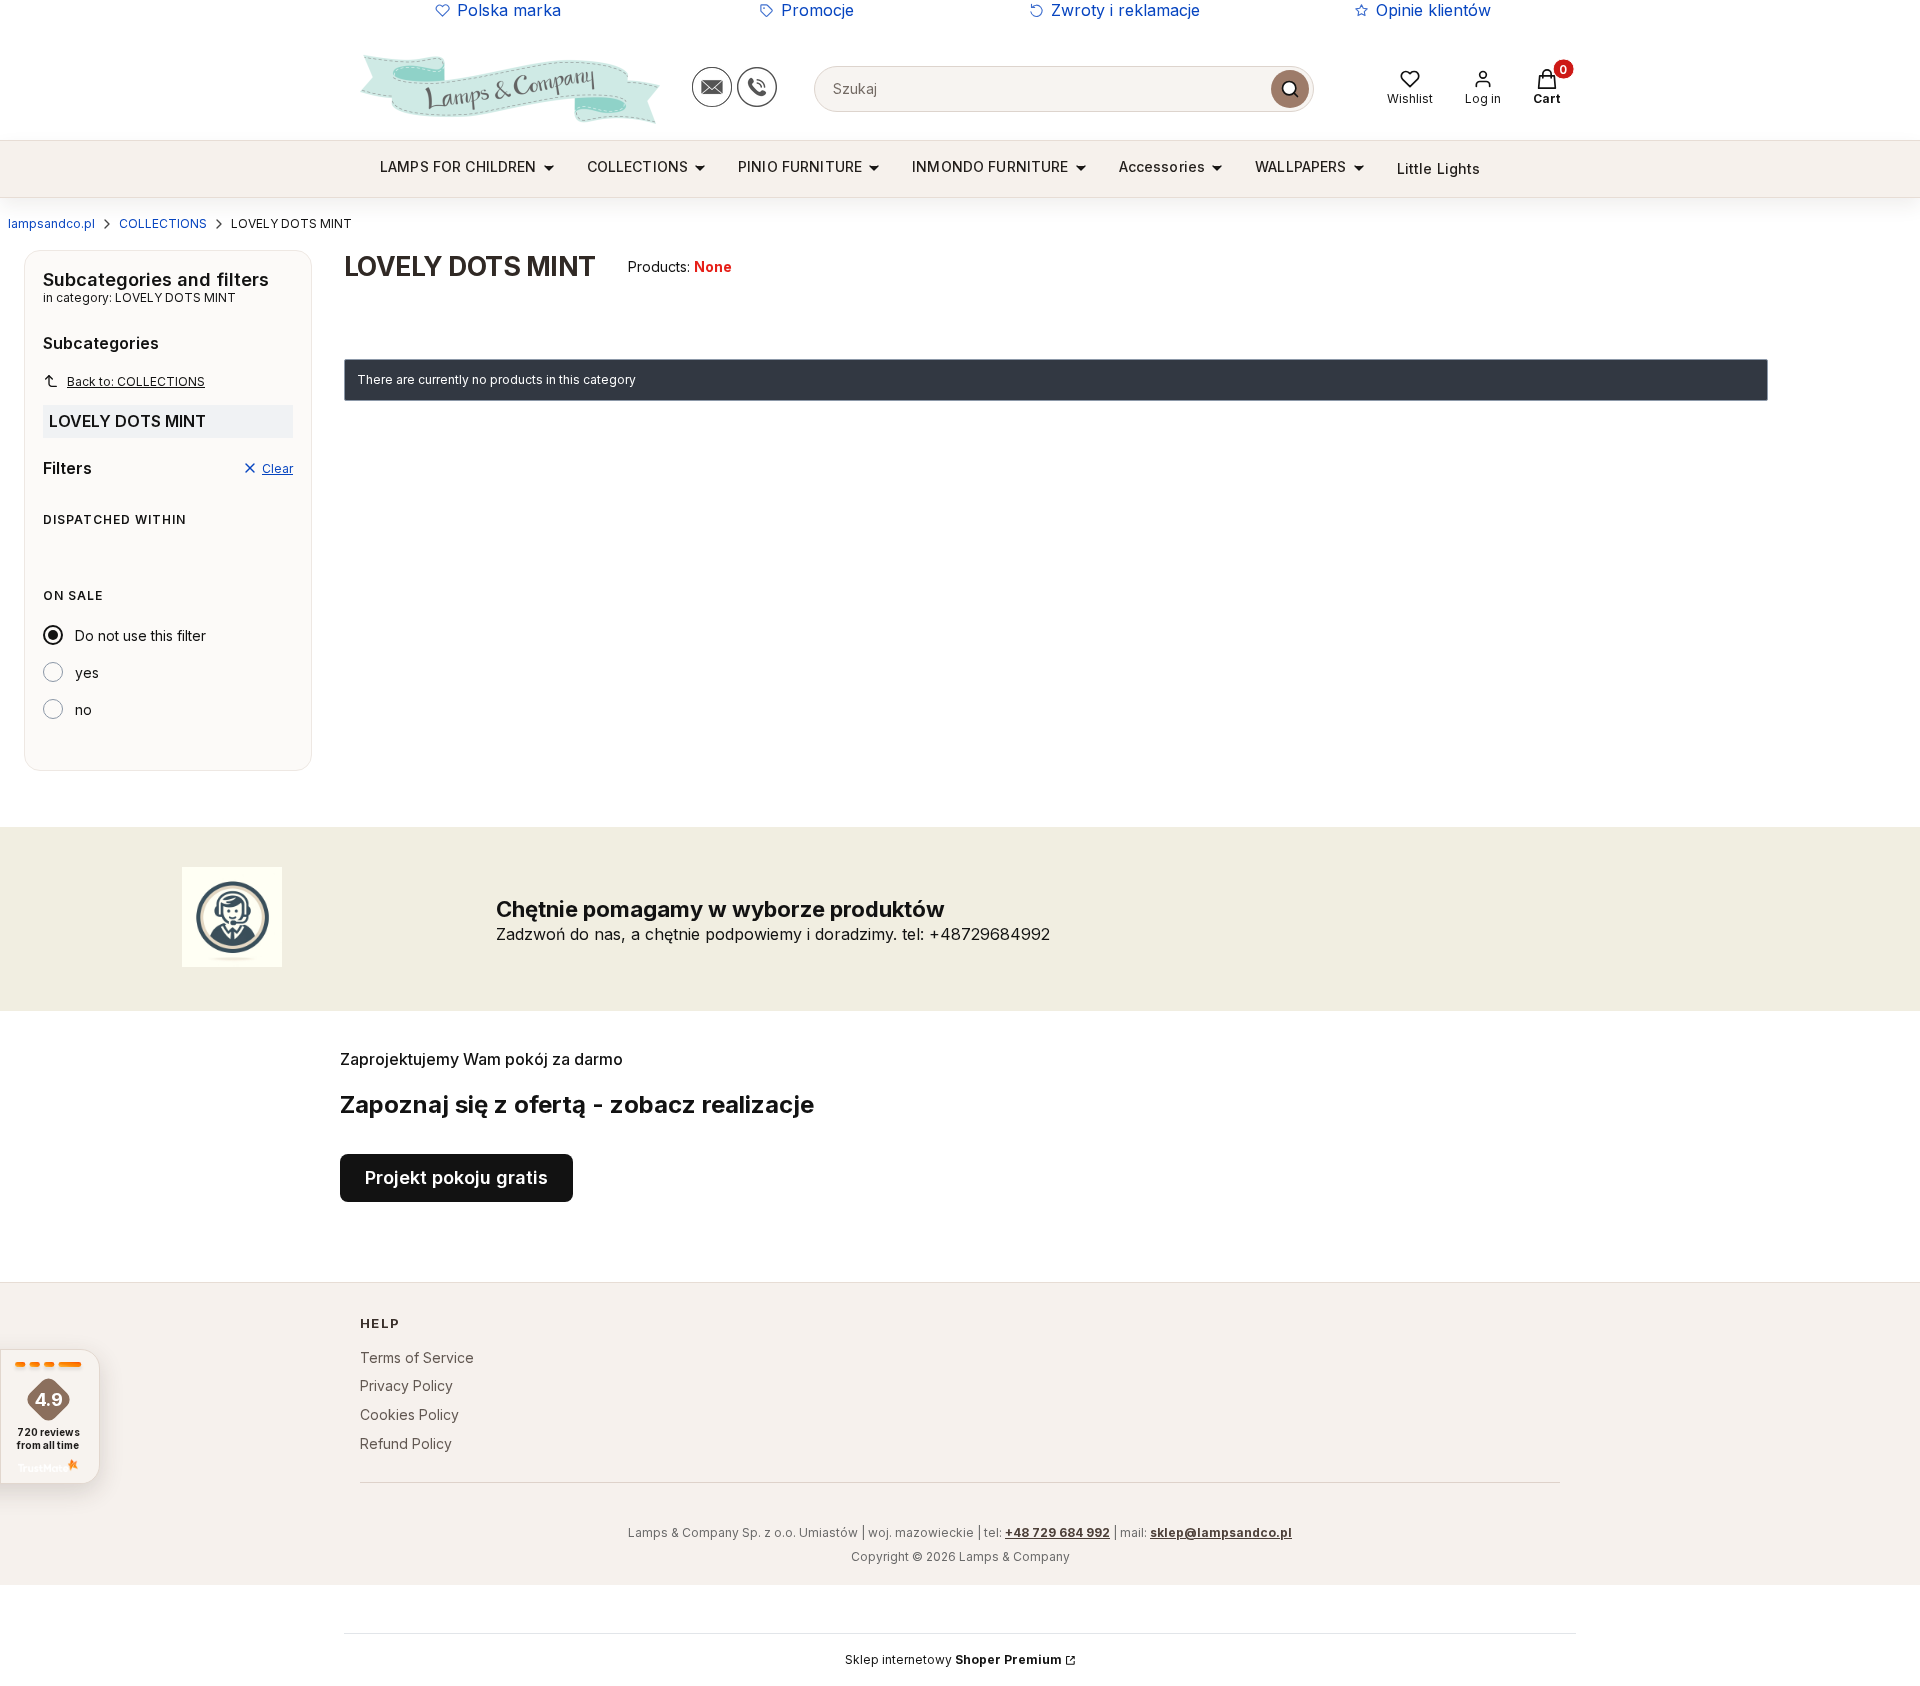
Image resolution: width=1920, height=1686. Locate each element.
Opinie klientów (1433, 10)
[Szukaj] (1290, 89)
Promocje (817, 10)
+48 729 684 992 (1057, 1532)
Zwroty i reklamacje (1125, 10)
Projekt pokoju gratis (456, 1177)
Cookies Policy (409, 1414)
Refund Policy (406, 1443)
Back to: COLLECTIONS (136, 381)
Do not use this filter (140, 635)
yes (87, 672)
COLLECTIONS (163, 223)
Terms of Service (417, 1357)
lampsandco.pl (51, 223)
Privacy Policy (406, 1385)
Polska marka (509, 10)
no (83, 709)
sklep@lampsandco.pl (1221, 1532)
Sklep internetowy (953, 1659)
